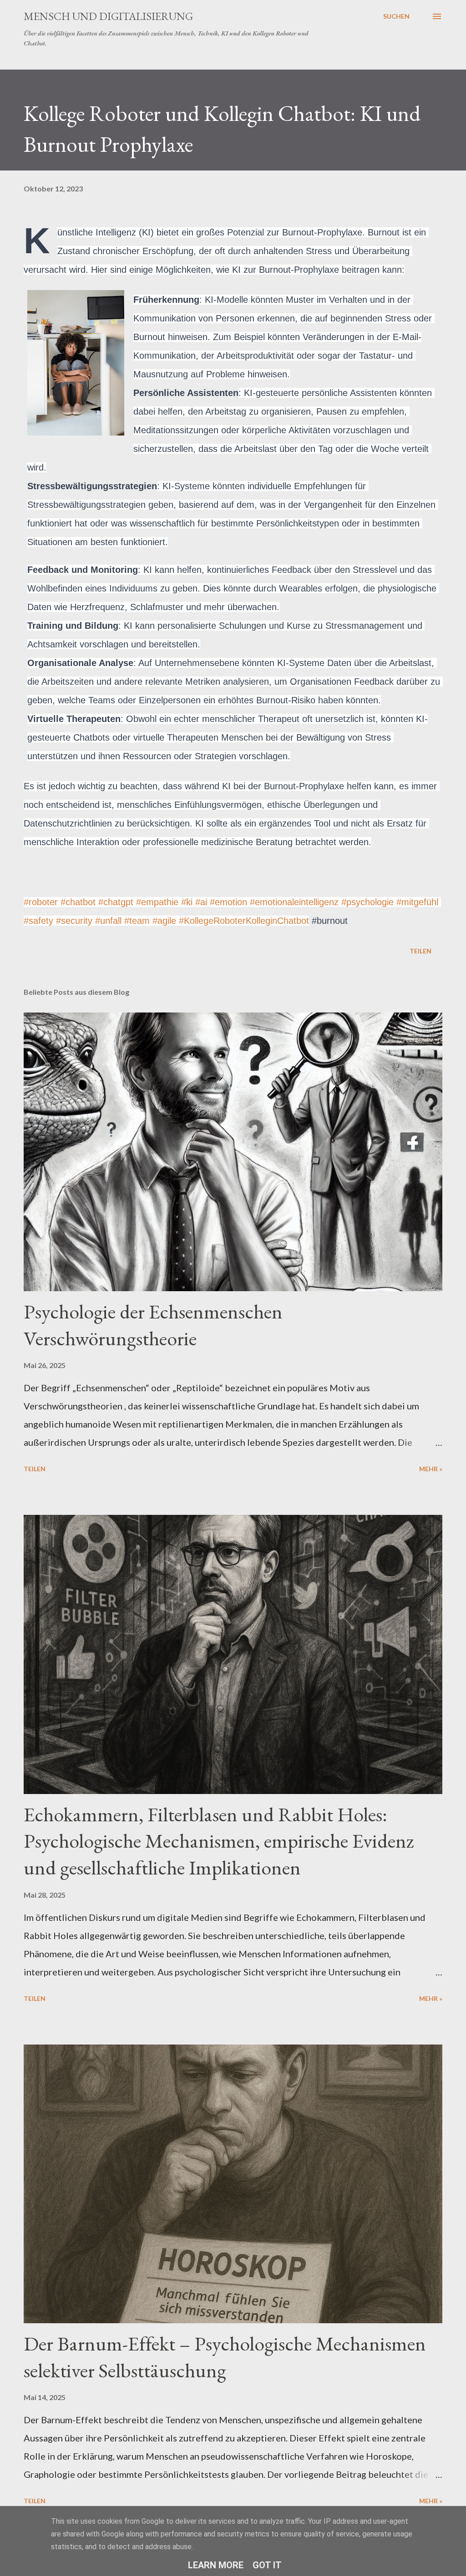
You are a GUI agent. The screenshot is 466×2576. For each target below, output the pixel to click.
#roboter (41, 902)
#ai (201, 902)
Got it (267, 2565)
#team (137, 921)
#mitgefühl (417, 902)
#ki (187, 902)
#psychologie (367, 902)
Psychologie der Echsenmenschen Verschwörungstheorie (153, 1325)
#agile (164, 921)
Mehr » (431, 1469)
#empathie (157, 902)
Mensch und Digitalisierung (108, 16)
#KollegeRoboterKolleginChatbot (244, 921)
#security (74, 921)
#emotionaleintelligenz (294, 902)
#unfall (108, 921)
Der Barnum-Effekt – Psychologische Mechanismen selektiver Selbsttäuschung (225, 2357)
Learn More (216, 2565)
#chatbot (78, 902)
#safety (38, 921)
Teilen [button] (420, 951)
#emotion (228, 902)
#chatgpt (116, 902)
